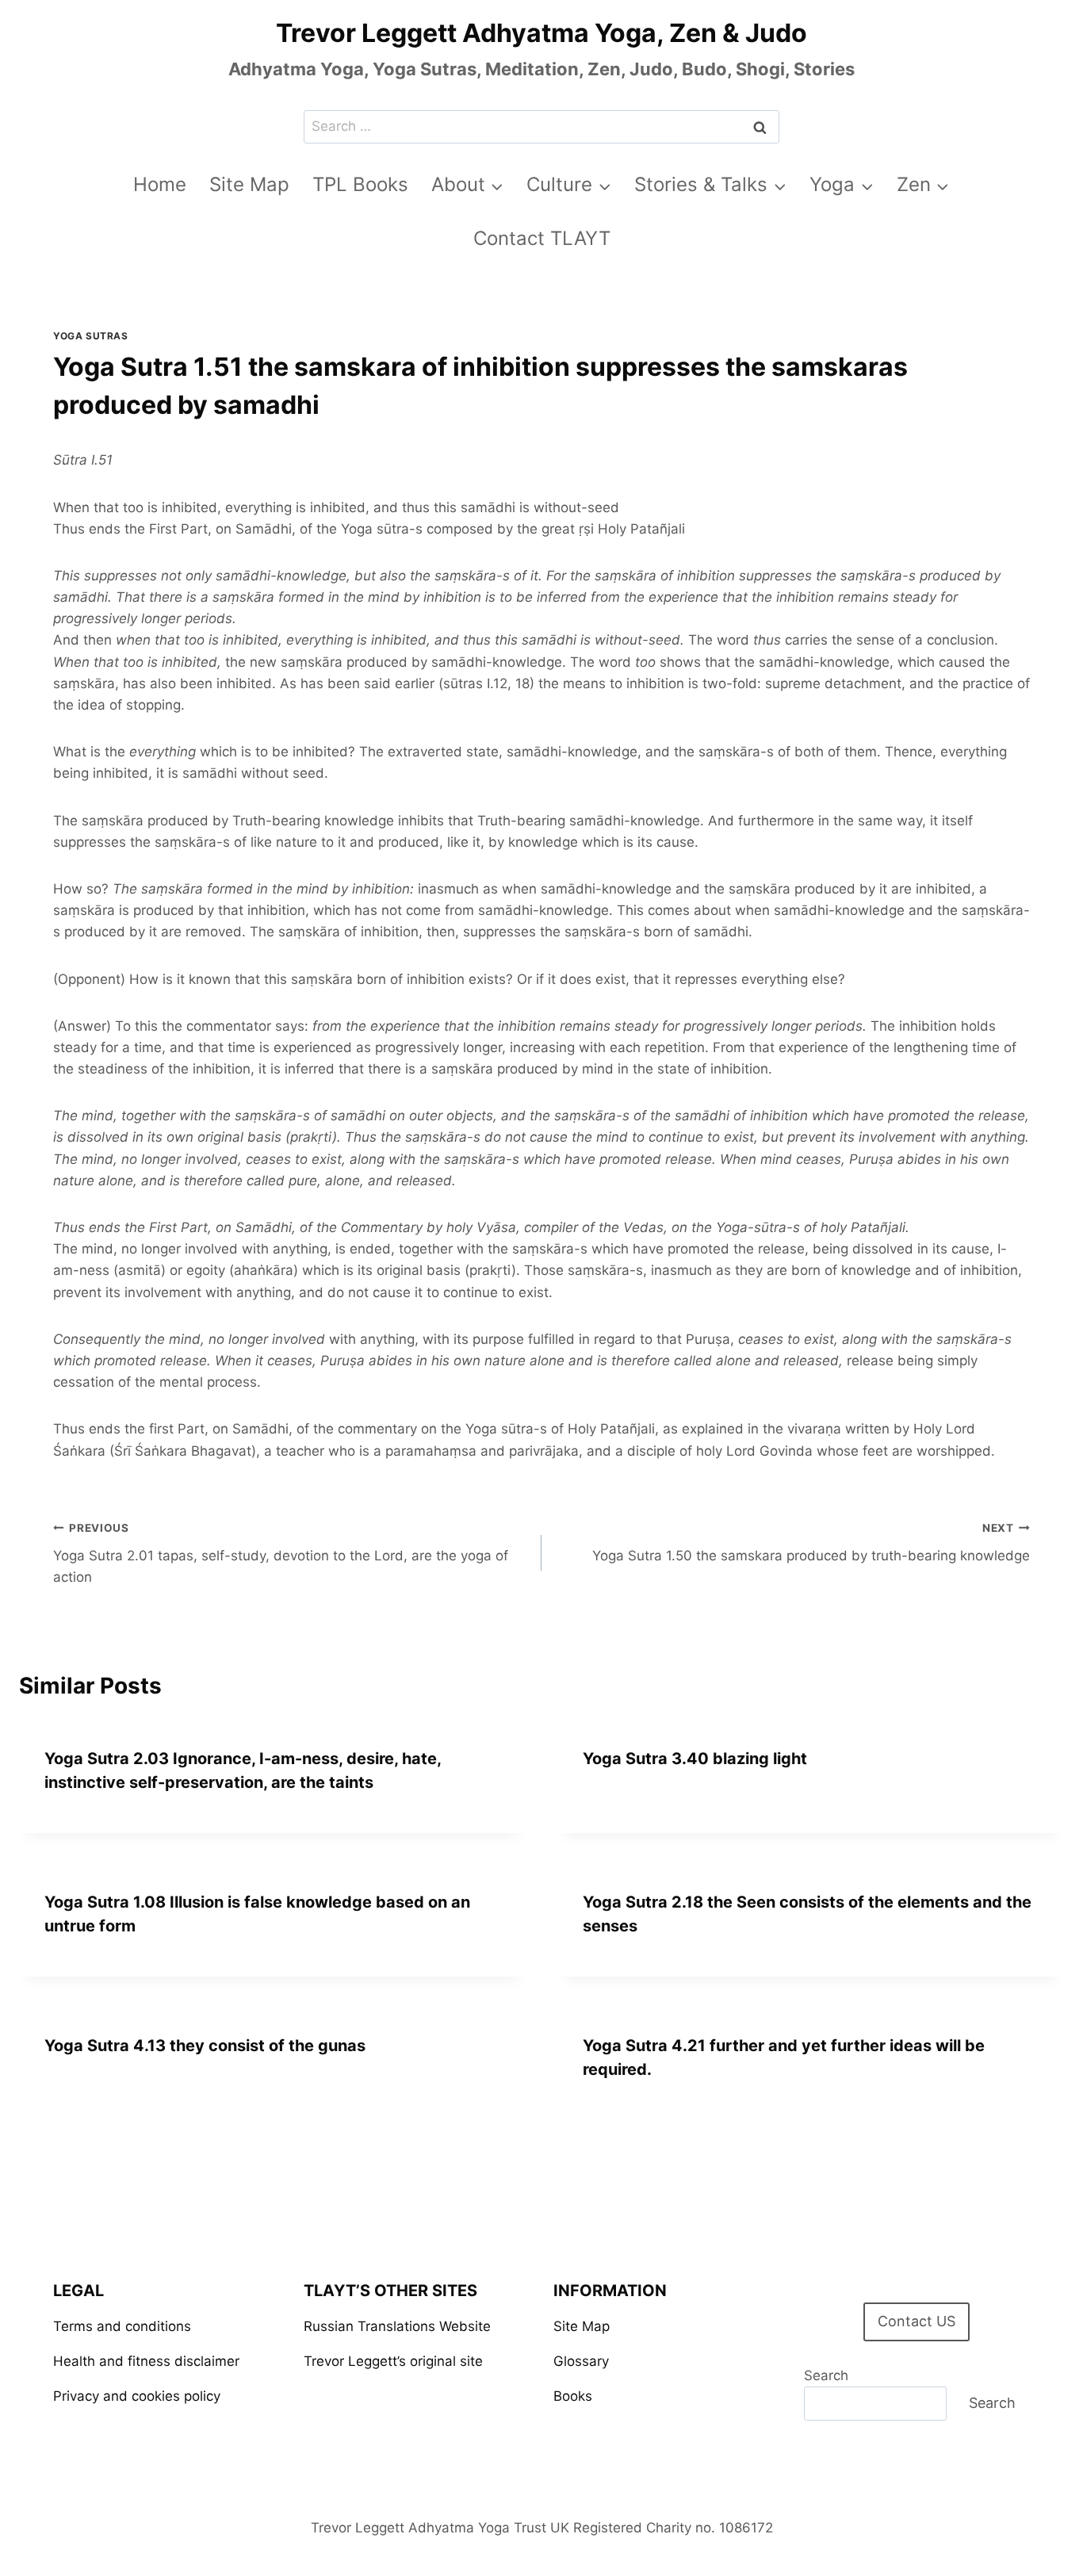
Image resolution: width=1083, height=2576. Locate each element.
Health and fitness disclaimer (146, 2361)
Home (160, 184)
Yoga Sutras (91, 336)
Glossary (581, 2361)
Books (573, 2396)
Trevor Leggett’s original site (393, 2361)
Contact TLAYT (542, 238)
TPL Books (360, 184)
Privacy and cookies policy (137, 2396)
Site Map (249, 184)
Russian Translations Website (397, 2326)
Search (826, 2375)
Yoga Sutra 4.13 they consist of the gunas (205, 2046)
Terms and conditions (122, 2326)
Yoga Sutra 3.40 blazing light (695, 1759)
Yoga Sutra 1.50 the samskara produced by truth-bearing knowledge (811, 1543)
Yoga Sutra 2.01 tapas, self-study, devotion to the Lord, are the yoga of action (281, 1553)
